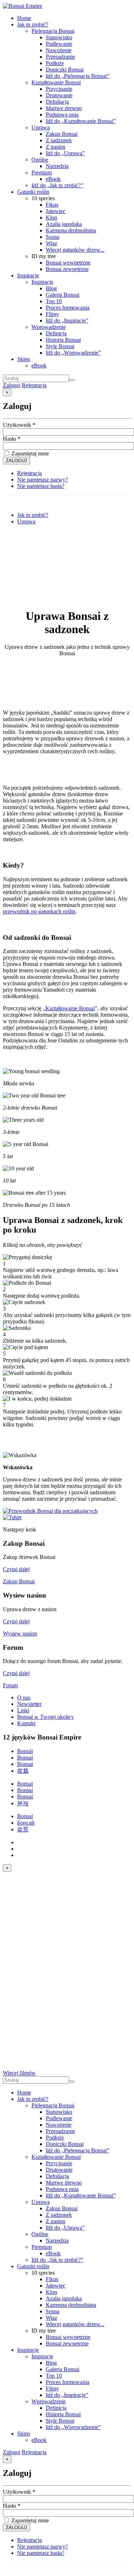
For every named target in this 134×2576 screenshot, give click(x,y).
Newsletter (29, 1704)
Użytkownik (19, 425)
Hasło (12, 439)
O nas (24, 1697)
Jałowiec (56, 211)
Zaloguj (12, 385)
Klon (51, 218)
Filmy (52, 314)
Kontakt (26, 1723)
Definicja (56, 333)
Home (24, 18)
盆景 (23, 1829)
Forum (10, 1685)
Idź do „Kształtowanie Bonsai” (81, 121)
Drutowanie (59, 95)
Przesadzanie (60, 57)
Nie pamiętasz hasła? (41, 486)
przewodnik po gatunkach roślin (39, 911)
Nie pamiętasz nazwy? (43, 480)
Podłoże (55, 63)
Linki (23, 1710)
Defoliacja (57, 102)
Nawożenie (59, 50)
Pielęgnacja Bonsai (53, 31)
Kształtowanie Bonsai (56, 82)
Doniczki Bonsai (65, 70)
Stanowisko (59, 37)
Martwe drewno (64, 108)
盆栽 (23, 1771)
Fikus (52, 205)
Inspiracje (28, 275)
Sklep (24, 359)
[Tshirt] (12, 1517)
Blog (51, 288)
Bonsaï (25, 1784)
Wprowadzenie (49, 327)
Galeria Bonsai (63, 295)
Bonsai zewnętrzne (67, 269)
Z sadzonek (59, 140)
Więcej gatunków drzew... (75, 250)
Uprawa (41, 127)
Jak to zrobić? (33, 24)
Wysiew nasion (20, 1634)
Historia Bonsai (63, 340)
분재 (23, 1803)
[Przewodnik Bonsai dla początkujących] (50, 1511)
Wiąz (51, 243)
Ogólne (40, 160)
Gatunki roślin (33, 192)
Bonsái (25, 1751)
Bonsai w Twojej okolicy (46, 1717)
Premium (42, 172)
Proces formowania (68, 308)
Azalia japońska (64, 224)
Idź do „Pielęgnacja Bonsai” (78, 76)
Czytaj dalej (16, 1569)
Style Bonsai (60, 346)
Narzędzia (57, 166)
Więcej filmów (19, 2073)
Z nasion (56, 147)
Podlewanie (59, 44)
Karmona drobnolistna (71, 230)
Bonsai (25, 1758)
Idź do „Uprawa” (65, 153)
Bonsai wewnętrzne (68, 263)
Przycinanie (59, 89)
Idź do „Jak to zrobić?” (57, 185)
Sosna (53, 237)
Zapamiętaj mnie (29, 453)
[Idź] (72, 380)
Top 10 (54, 301)
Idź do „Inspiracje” (67, 320)
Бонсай (26, 1823)
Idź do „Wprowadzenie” (73, 353)
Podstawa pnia (62, 115)
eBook (53, 179)
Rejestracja (34, 385)
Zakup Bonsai (62, 134)
